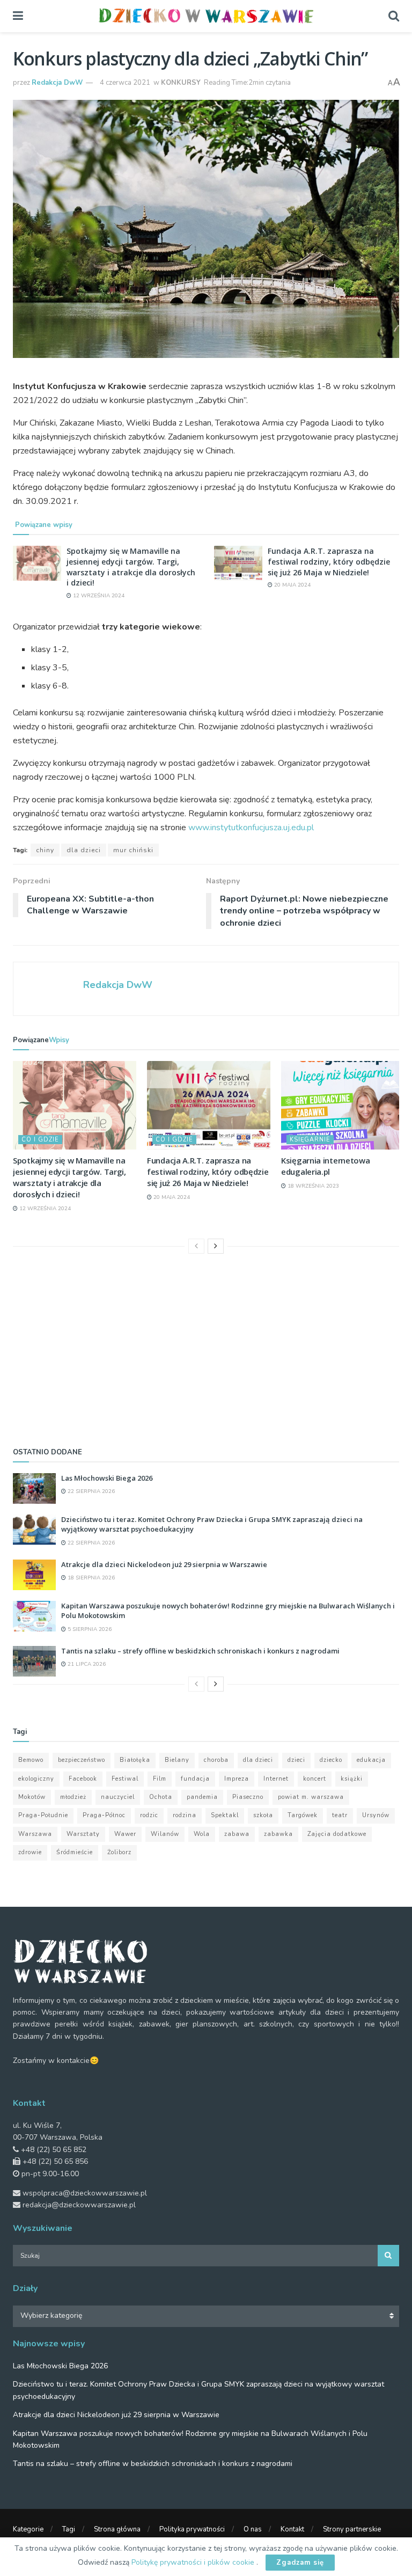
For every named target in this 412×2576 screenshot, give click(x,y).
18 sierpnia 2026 (90, 1578)
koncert (315, 1779)
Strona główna (117, 2529)
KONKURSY (181, 83)
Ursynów (376, 1815)
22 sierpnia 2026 (90, 1491)
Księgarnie (310, 1140)
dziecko (331, 1760)
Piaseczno (248, 1797)
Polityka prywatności (192, 2529)
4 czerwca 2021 (125, 83)
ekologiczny (36, 1779)
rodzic (149, 1815)
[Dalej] (216, 1246)
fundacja (195, 1779)
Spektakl (225, 1815)
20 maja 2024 (292, 585)
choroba (216, 1760)
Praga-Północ (104, 1815)
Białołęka (135, 1760)
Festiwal (125, 1779)
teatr (340, 1815)
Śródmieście (75, 1852)
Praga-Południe (43, 1815)
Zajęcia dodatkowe (337, 1834)
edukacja (371, 1760)
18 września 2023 (312, 1186)
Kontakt (292, 2529)
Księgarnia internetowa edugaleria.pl (325, 1166)
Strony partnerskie (352, 2529)
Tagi (69, 2529)
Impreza (237, 1779)
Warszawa (35, 1834)
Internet (276, 1779)
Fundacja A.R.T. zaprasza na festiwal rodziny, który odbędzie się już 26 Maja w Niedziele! (329, 561)
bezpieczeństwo (82, 1760)
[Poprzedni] (196, 1246)
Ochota (161, 1797)
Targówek (303, 1815)
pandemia (202, 1797)
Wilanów (165, 1834)
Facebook (83, 1779)
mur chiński (133, 850)
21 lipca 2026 (86, 1664)
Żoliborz (119, 1852)
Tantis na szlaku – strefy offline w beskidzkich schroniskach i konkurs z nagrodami (200, 1651)
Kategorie (28, 2529)
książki (352, 1779)
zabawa (237, 1834)
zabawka (278, 1834)
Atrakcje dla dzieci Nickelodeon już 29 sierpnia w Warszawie (164, 1564)
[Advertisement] (206, 1348)
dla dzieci (84, 850)
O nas (253, 2529)
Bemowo (31, 1760)
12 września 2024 (98, 596)
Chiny (45, 850)
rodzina (185, 1815)
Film (160, 1779)
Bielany (177, 1760)
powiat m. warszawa (311, 1797)
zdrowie (30, 1852)
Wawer (125, 1834)
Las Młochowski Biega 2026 (107, 1478)
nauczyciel (118, 1797)
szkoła (263, 1815)
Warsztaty (83, 1834)
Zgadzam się (300, 2563)
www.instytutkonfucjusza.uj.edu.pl (251, 828)
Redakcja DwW (57, 83)
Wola (202, 1834)
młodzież (73, 1797)
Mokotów (32, 1797)
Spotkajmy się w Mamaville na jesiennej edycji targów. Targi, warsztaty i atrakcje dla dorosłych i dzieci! (131, 567)
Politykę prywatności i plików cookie (194, 2562)
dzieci (296, 1760)
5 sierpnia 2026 (89, 1629)
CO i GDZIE (40, 1140)
